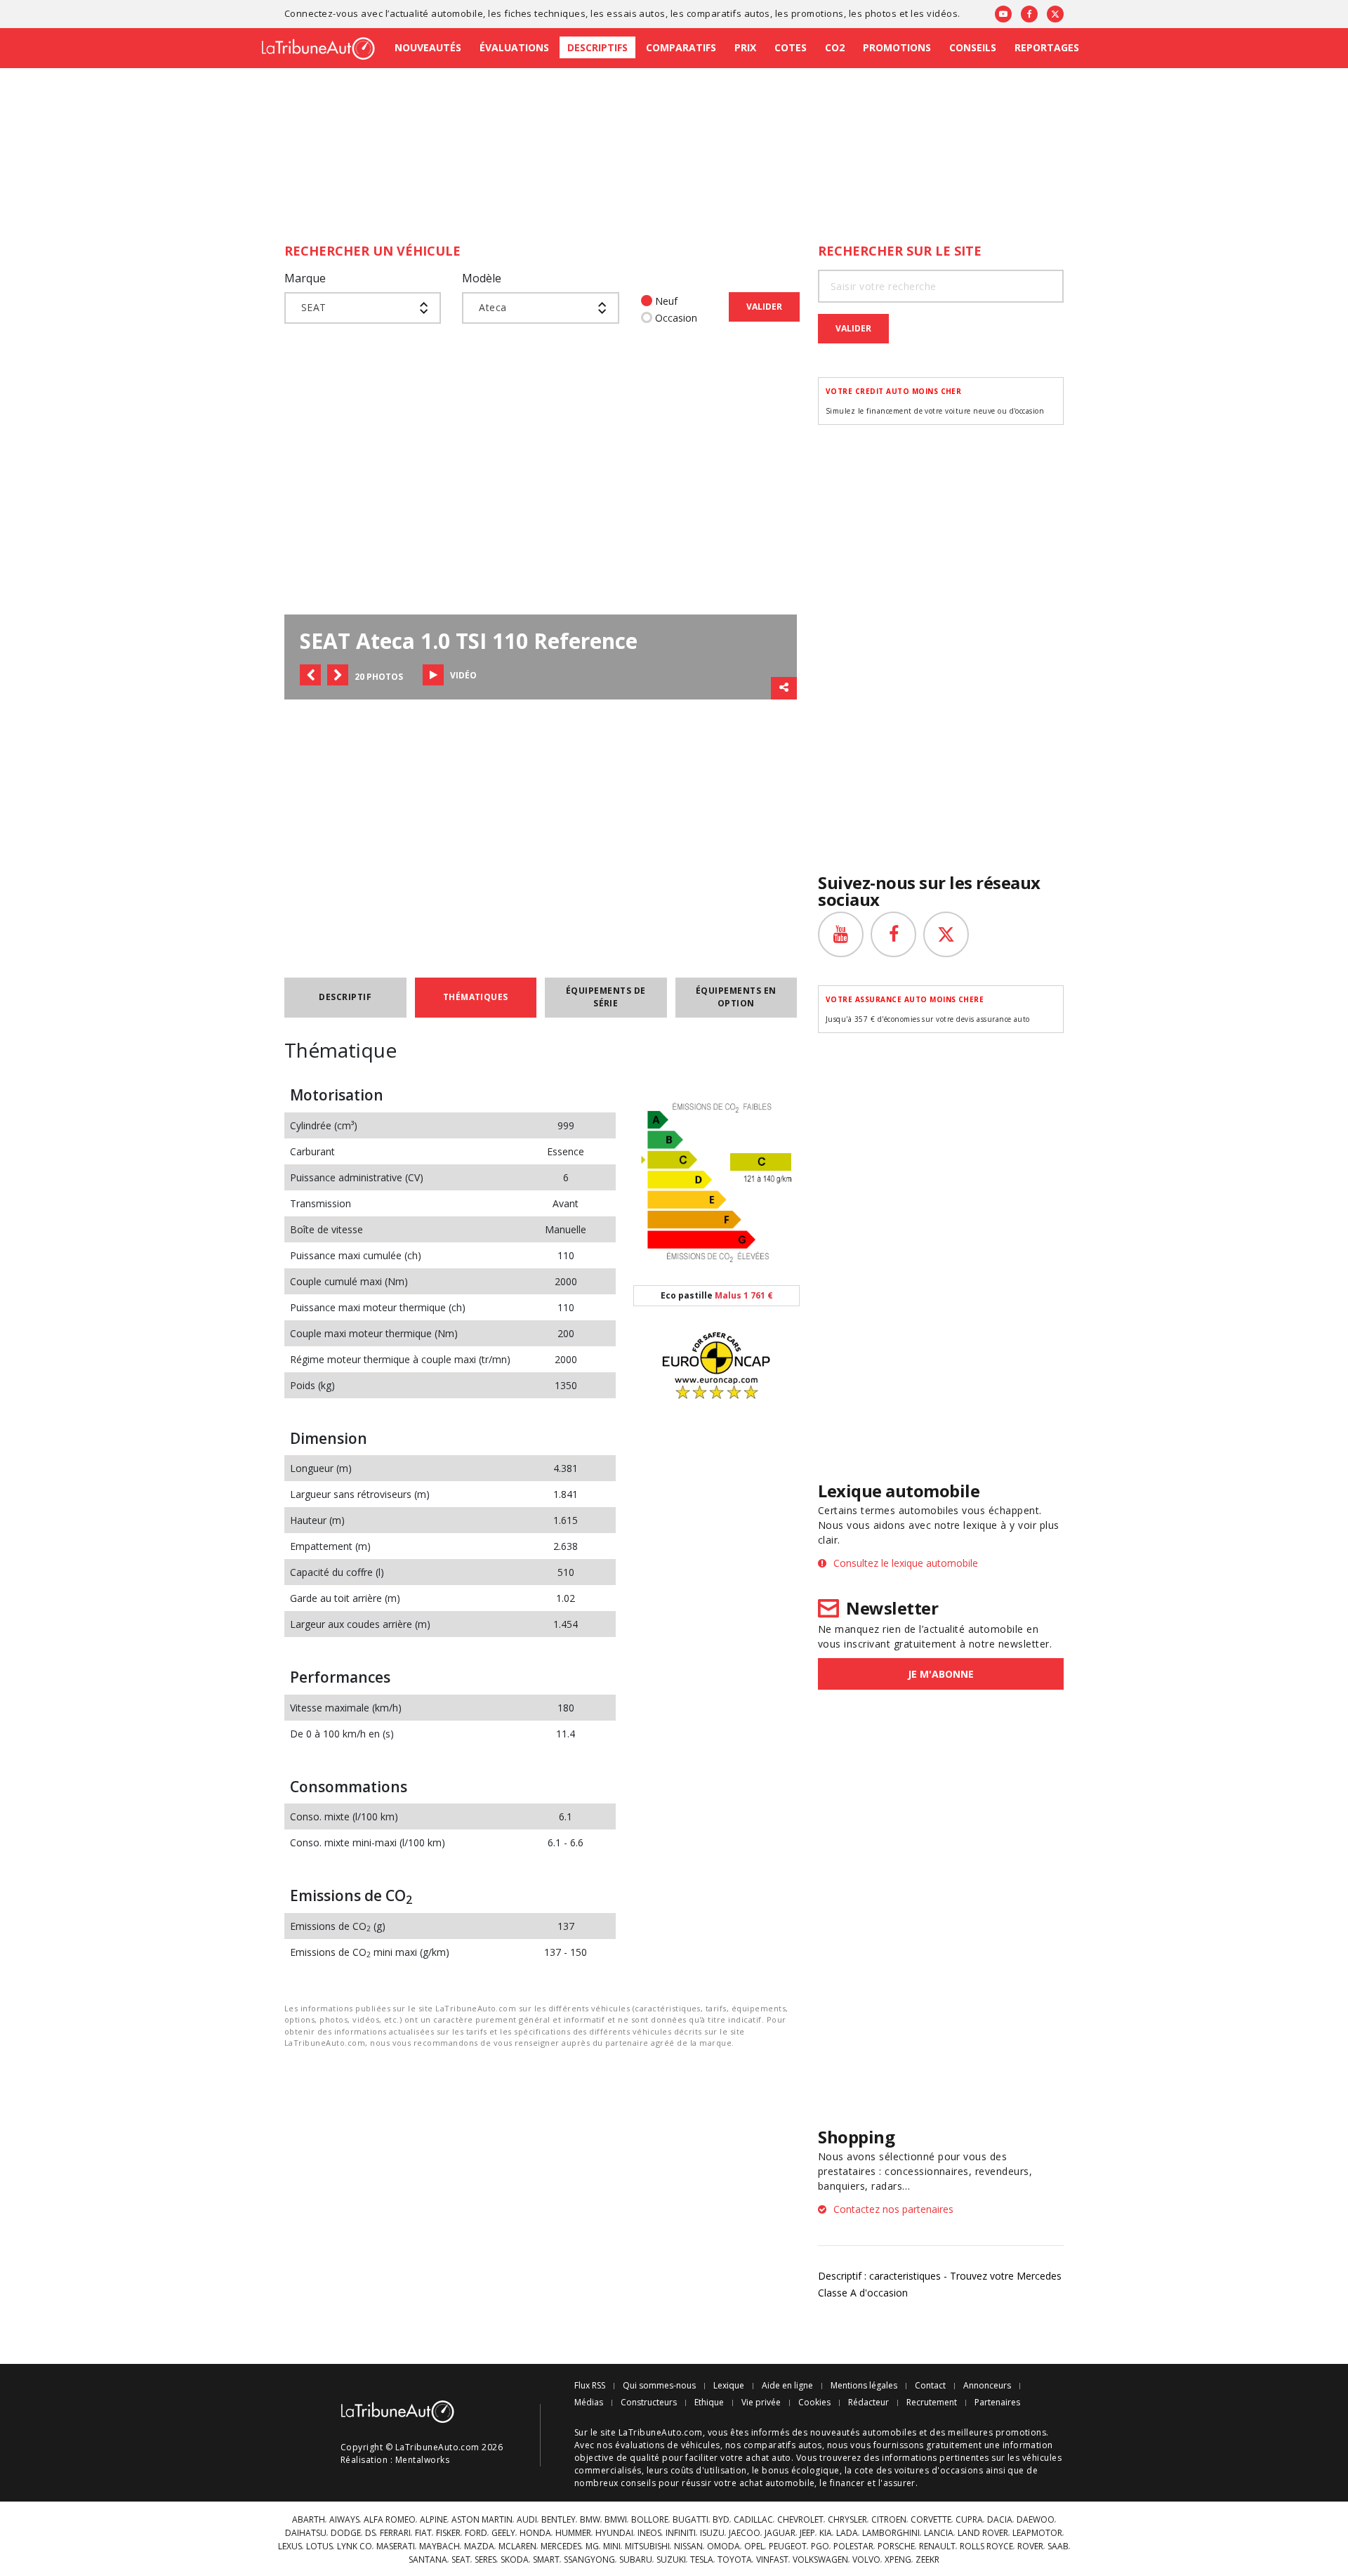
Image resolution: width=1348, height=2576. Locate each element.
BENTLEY (559, 2520)
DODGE (346, 2533)
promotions (818, 13)
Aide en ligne (787, 2386)
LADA (847, 2533)
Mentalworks (422, 2460)
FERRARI (395, 2533)
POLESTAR (853, 2547)
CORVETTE (931, 2520)
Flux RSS (590, 2386)
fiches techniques (545, 13)
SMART (546, 2560)
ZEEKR (927, 2560)
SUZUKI (671, 2560)
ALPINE (434, 2520)
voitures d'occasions (939, 2470)
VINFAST (772, 2560)
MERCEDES (561, 2547)
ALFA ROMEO (390, 2520)
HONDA (535, 2533)
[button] (310, 675)
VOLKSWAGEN (820, 2560)
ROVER (1030, 2547)
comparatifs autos (728, 13)
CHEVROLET (800, 2520)
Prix (745, 47)
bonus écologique (801, 2470)
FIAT (423, 2533)
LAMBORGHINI (891, 2533)
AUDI (527, 2520)
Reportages (1047, 47)
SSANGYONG (589, 2560)
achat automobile (777, 2483)
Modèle (482, 278)
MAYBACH (440, 2547)
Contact (930, 2386)
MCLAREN (517, 2547)
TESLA (702, 2560)
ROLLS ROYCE (986, 2547)
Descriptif (345, 997)
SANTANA (428, 2560)
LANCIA (939, 2533)
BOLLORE (650, 2520)
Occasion (676, 318)
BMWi (616, 2520)
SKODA (515, 2560)
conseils (638, 2483)
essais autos (636, 13)
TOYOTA (735, 2560)
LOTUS (319, 2547)
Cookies (814, 2403)
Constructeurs (649, 2403)
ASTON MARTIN (482, 2520)
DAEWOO (1036, 2520)
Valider (764, 307)
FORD (476, 2533)
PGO (820, 2547)
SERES (485, 2560)
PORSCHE (896, 2547)
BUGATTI (690, 2520)
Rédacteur (868, 2403)
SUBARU (636, 2560)
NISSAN (688, 2547)
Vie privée (761, 2403)
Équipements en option (736, 997)
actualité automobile (437, 13)
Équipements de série (606, 997)
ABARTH (309, 2520)
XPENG (898, 2560)
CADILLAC (753, 2520)
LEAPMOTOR (1037, 2533)
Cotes (791, 47)
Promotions (897, 47)
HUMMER (573, 2533)
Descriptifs (597, 47)
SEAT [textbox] (314, 307)
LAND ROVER (983, 2533)
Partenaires (997, 2403)
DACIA (1000, 2520)
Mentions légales (864, 2386)
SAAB (1058, 2547)
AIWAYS (344, 2520)
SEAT (461, 2560)
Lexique (729, 2386)
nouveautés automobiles (864, 2432)
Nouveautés (428, 47)
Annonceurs (987, 2386)
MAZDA (479, 2547)
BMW (590, 2520)
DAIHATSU (306, 2533)
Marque (305, 278)
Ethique (709, 2403)
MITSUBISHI (647, 2547)
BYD (721, 2520)
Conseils (973, 47)
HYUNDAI (614, 2533)
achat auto (768, 2458)
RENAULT (937, 2547)
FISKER (448, 2533)
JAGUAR (780, 2533)
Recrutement (932, 2403)
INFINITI (681, 2533)
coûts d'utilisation (709, 2470)
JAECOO (745, 2533)
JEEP (807, 2533)
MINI (612, 2547)
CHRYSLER (847, 2520)
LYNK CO (355, 2547)
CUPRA (969, 2520)
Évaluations (514, 47)
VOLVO (866, 2560)
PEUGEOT (788, 2547)
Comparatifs (681, 47)
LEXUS (290, 2547)
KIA (826, 2533)
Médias (589, 2403)
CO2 (835, 47)
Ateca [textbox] (493, 307)
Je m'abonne (941, 1674)
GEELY (503, 2533)
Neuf (666, 301)
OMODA (723, 2547)
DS (370, 2533)
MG (592, 2547)
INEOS (649, 2533)
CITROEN (889, 2520)
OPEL (754, 2547)
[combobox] (363, 308)
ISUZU (712, 2533)
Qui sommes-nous (659, 2386)
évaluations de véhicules (668, 2445)
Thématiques (476, 997)
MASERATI (396, 2547)
